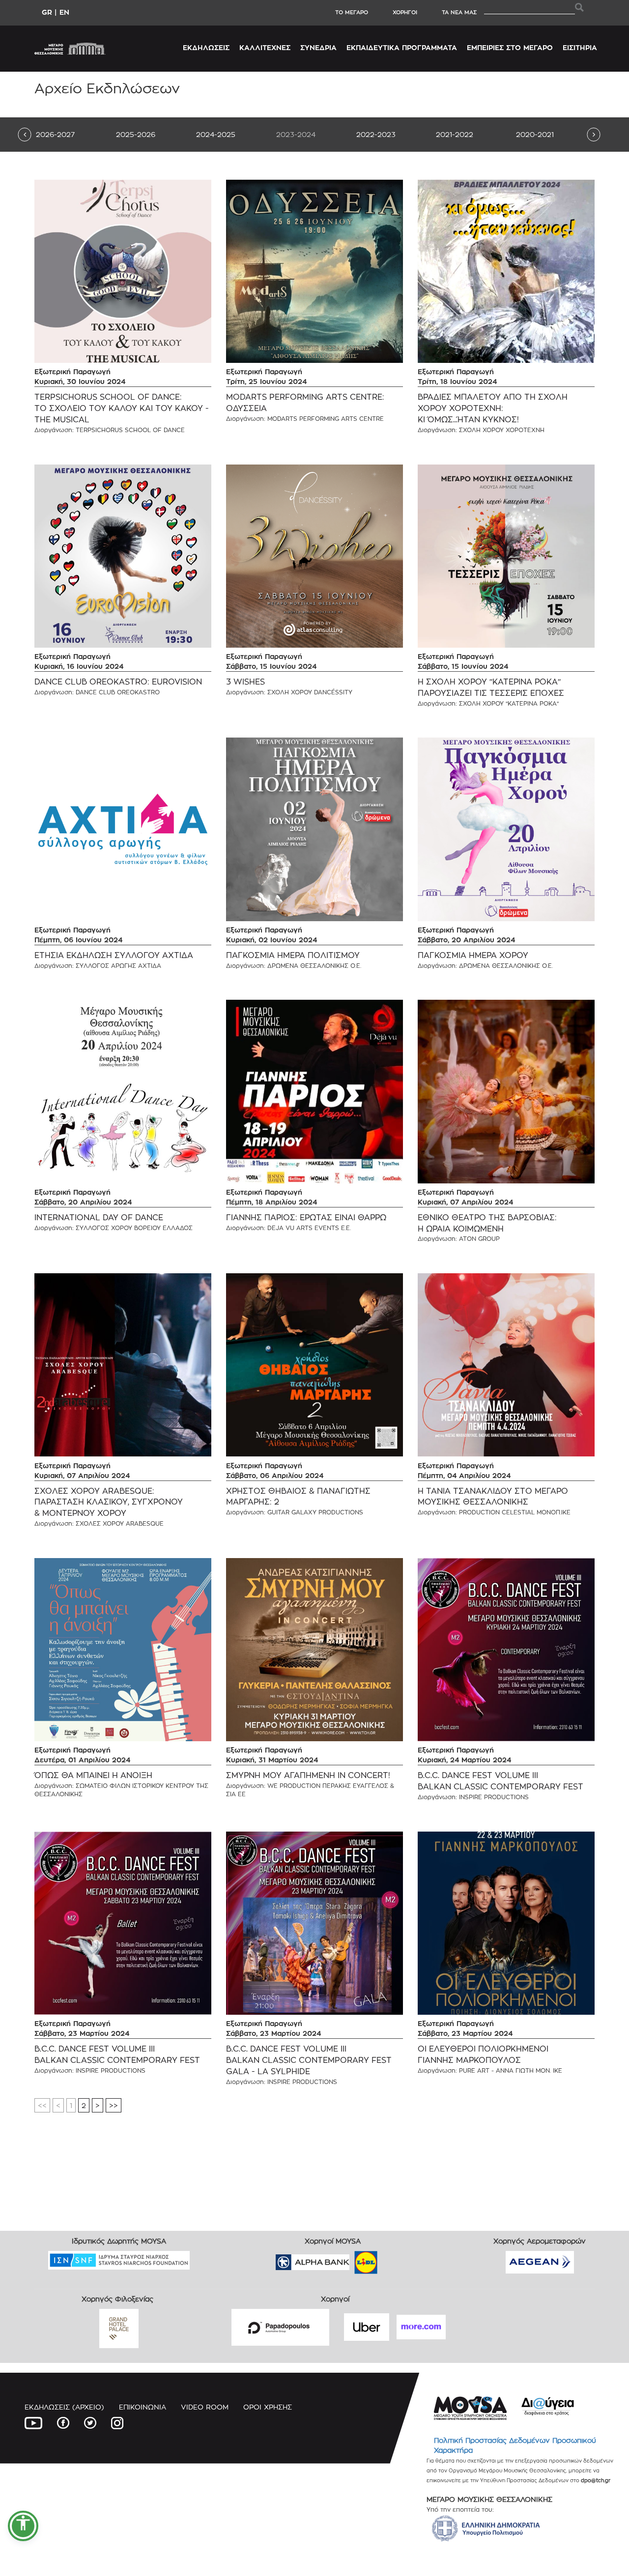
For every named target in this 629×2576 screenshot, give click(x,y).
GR (47, 12)
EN (64, 12)
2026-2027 (55, 134)
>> (114, 2105)
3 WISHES (245, 682)
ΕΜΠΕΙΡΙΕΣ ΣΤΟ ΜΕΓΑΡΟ (510, 47)
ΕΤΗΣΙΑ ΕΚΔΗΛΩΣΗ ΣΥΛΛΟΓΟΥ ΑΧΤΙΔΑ (114, 955)
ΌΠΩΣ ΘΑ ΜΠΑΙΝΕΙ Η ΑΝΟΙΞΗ (93, 1775)
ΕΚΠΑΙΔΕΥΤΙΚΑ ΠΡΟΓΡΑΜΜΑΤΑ (402, 47)
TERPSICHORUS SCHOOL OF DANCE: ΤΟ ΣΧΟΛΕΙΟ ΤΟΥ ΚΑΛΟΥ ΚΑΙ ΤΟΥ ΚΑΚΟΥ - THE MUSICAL (122, 408)
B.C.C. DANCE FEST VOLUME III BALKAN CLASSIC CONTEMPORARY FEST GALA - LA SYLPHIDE (309, 2060)
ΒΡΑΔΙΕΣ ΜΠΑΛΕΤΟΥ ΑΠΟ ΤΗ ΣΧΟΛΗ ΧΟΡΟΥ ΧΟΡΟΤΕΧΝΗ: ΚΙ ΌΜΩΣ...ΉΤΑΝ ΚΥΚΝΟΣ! (493, 408)
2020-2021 (535, 134)
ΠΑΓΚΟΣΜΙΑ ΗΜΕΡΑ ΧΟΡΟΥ (473, 955)
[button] (23, 2526)
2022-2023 (376, 134)
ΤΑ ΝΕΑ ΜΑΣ (459, 12)
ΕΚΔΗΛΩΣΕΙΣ (206, 47)
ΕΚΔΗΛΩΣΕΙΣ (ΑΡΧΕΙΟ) (64, 2407)
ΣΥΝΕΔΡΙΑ (318, 47)
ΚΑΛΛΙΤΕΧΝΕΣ (265, 47)
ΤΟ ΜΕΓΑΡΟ (352, 12)
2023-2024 (296, 134)
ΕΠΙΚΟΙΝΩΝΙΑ (143, 2407)
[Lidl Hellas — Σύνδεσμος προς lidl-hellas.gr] (352, 2259)
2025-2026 (136, 134)
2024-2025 (216, 134)
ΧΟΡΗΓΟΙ (405, 12)
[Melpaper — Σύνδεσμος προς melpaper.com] (395, 2259)
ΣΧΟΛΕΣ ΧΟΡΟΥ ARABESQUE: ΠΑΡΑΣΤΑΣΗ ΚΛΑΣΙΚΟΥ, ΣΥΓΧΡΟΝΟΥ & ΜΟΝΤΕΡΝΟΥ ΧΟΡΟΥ (109, 1502)
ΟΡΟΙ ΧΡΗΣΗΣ (268, 2407)
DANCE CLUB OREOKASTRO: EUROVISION (118, 682)
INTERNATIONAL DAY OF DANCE (99, 1218)
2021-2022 (455, 134)
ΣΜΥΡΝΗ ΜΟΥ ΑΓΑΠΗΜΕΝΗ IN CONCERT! (308, 1775)
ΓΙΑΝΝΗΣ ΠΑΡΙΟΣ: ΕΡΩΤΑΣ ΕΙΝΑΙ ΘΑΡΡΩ (306, 1218)
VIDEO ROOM (205, 2407)
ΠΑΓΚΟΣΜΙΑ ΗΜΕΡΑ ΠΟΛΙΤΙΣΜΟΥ (293, 955)
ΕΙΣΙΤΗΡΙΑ (580, 47)
